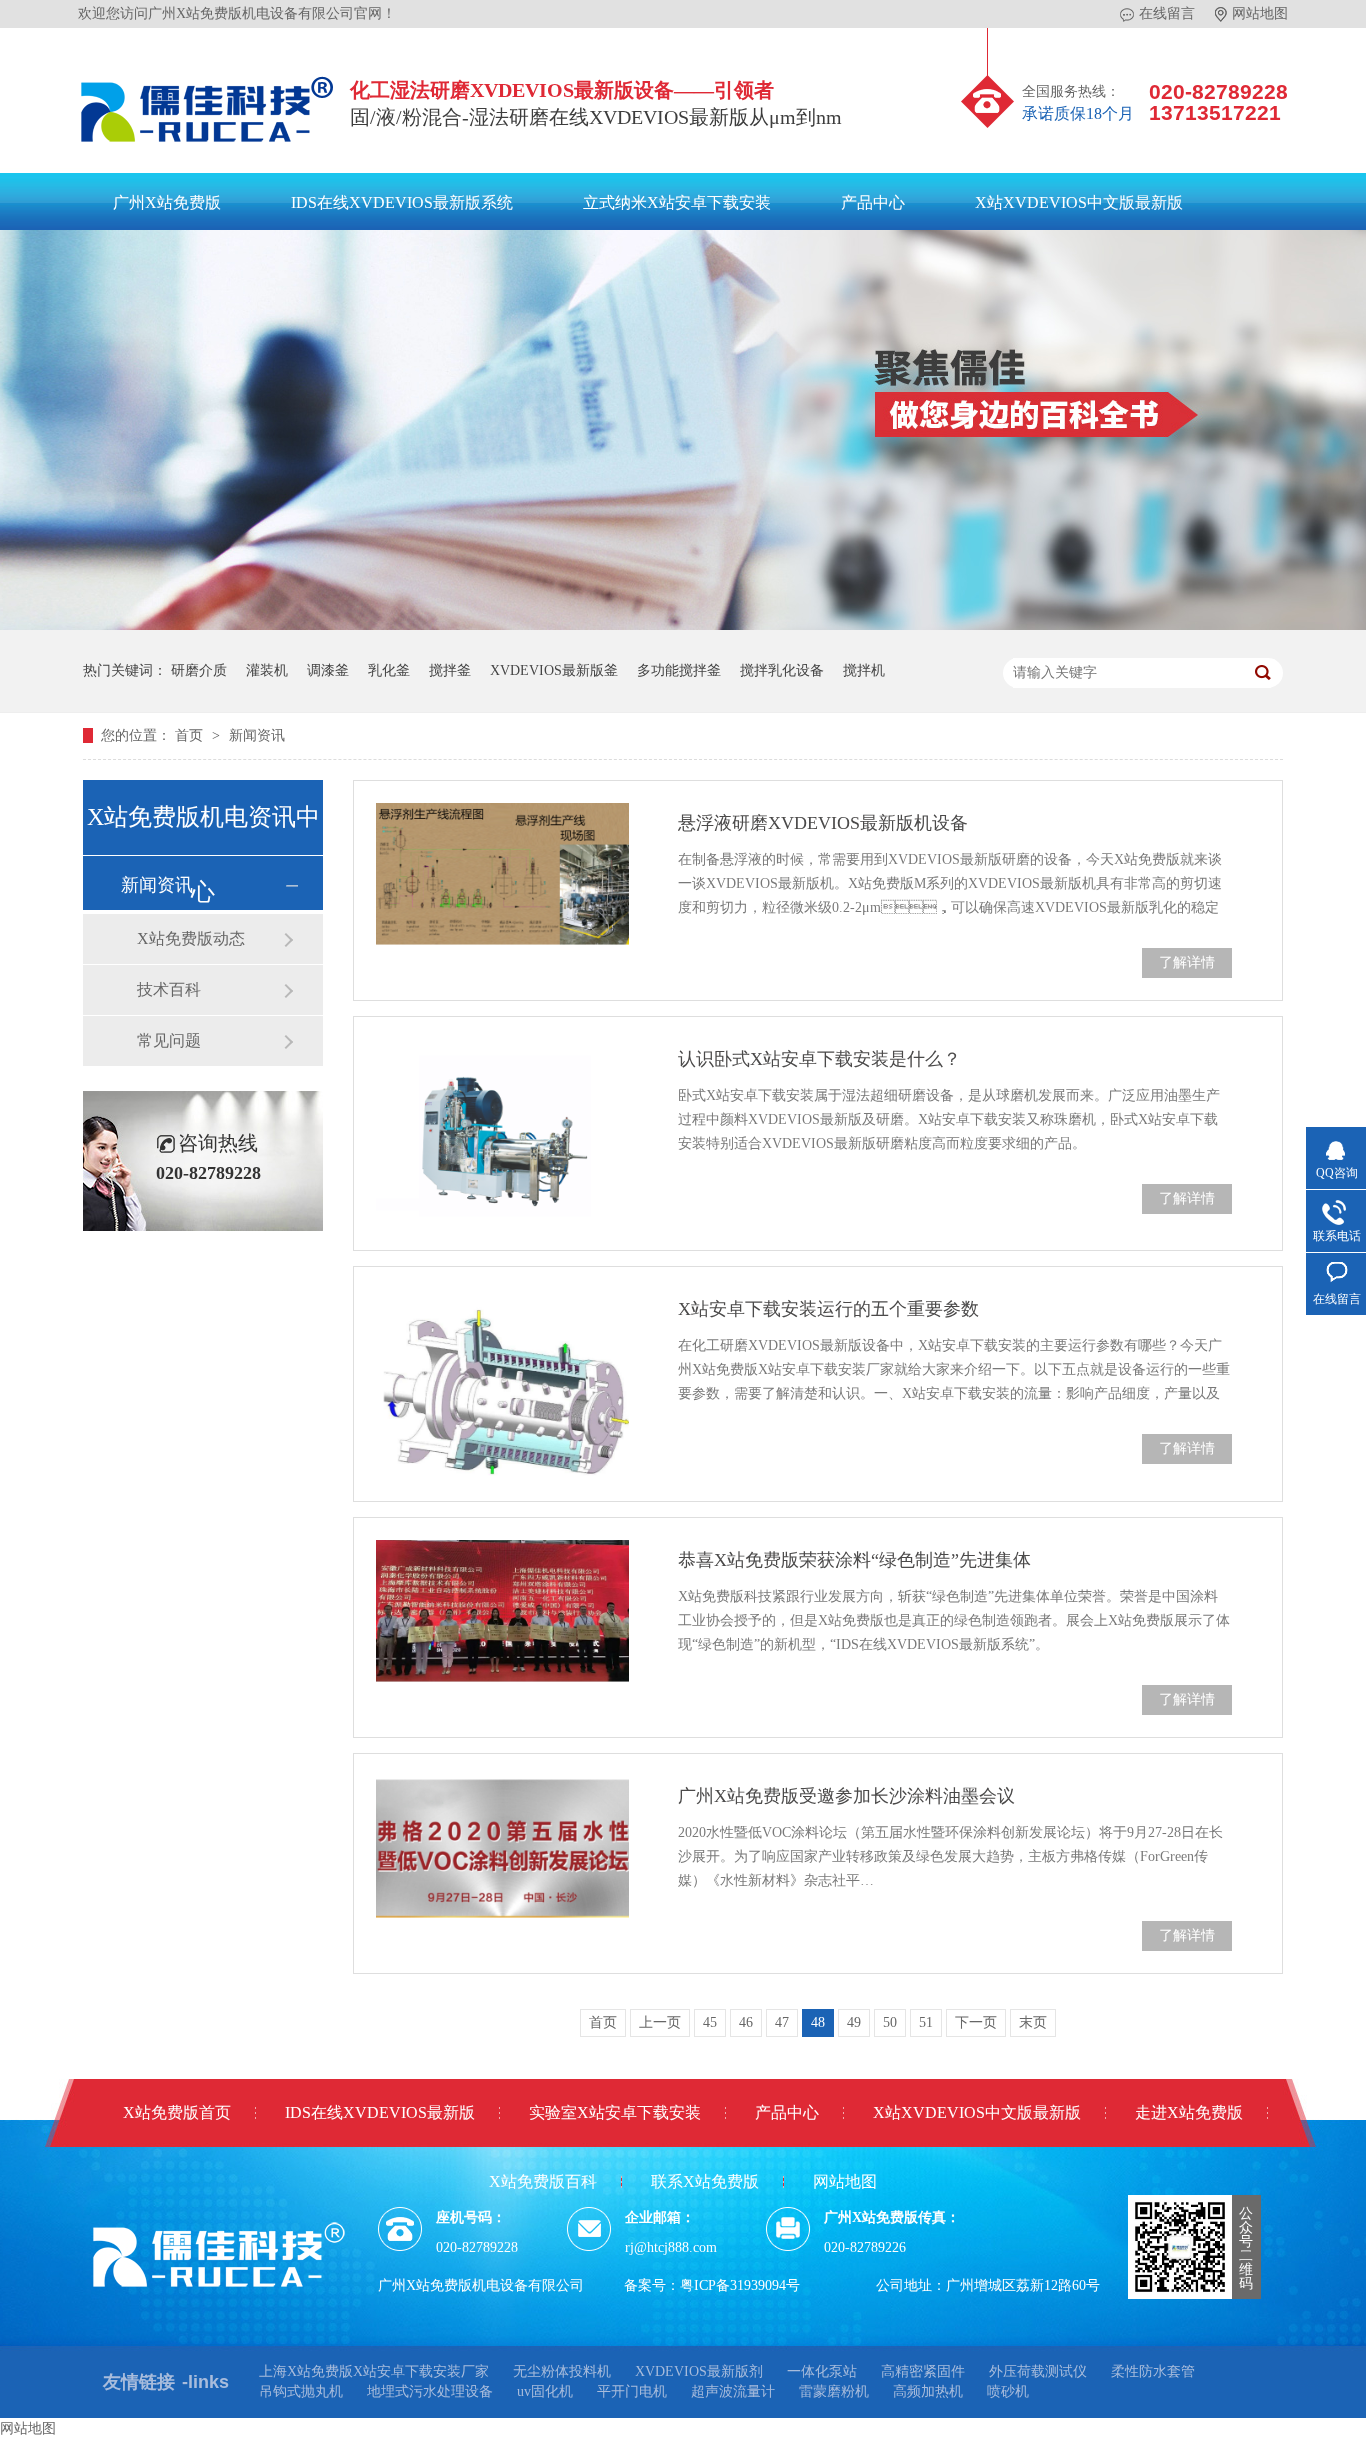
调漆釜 (328, 670)
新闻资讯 (257, 735)
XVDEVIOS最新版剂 (699, 2371)
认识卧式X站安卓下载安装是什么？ (819, 1059)
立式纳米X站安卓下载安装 (677, 202)
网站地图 (1260, 13)
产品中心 (873, 202)
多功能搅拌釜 (679, 670)
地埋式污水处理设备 (430, 2391)
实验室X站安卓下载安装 (615, 2112)
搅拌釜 (450, 670)
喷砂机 (1008, 2391)
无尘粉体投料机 (562, 2371)
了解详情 (1187, 962)
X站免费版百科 (543, 2181)
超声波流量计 (733, 2391)
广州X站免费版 (167, 202)
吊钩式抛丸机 (301, 2391)
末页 (1033, 2022)
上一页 (660, 2022)
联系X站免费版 (705, 2181)
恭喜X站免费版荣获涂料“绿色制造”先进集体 (854, 1560)
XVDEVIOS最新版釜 (554, 670)
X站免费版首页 (177, 2112)
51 (926, 2022)
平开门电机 (632, 2391)
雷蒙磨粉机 (834, 2391)
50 (890, 2022)
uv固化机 (545, 2391)
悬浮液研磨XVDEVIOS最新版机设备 (823, 823)
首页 (191, 735)
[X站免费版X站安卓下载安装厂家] (208, 147)
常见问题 (169, 1040)
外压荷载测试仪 (1038, 2371)
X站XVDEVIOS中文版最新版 (1079, 202)
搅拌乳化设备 (782, 670)
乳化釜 (389, 670)
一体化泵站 (822, 2371)
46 (746, 2022)
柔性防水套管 (1153, 2371)
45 (710, 2022)
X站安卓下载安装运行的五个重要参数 (828, 1309)
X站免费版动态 (191, 938)
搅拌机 (864, 670)
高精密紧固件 (923, 2371)
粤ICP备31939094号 (740, 2285)
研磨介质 (199, 670)
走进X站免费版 (1189, 2112)
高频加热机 (928, 2391)
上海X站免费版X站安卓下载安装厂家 (374, 2371)
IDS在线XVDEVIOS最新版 (380, 2112)
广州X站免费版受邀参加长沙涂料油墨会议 (846, 1796)
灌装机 (267, 670)
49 (854, 2022)
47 (782, 2022)
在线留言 (1167, 13)
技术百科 (169, 989)
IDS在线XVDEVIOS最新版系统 (402, 202)
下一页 (976, 2022)
